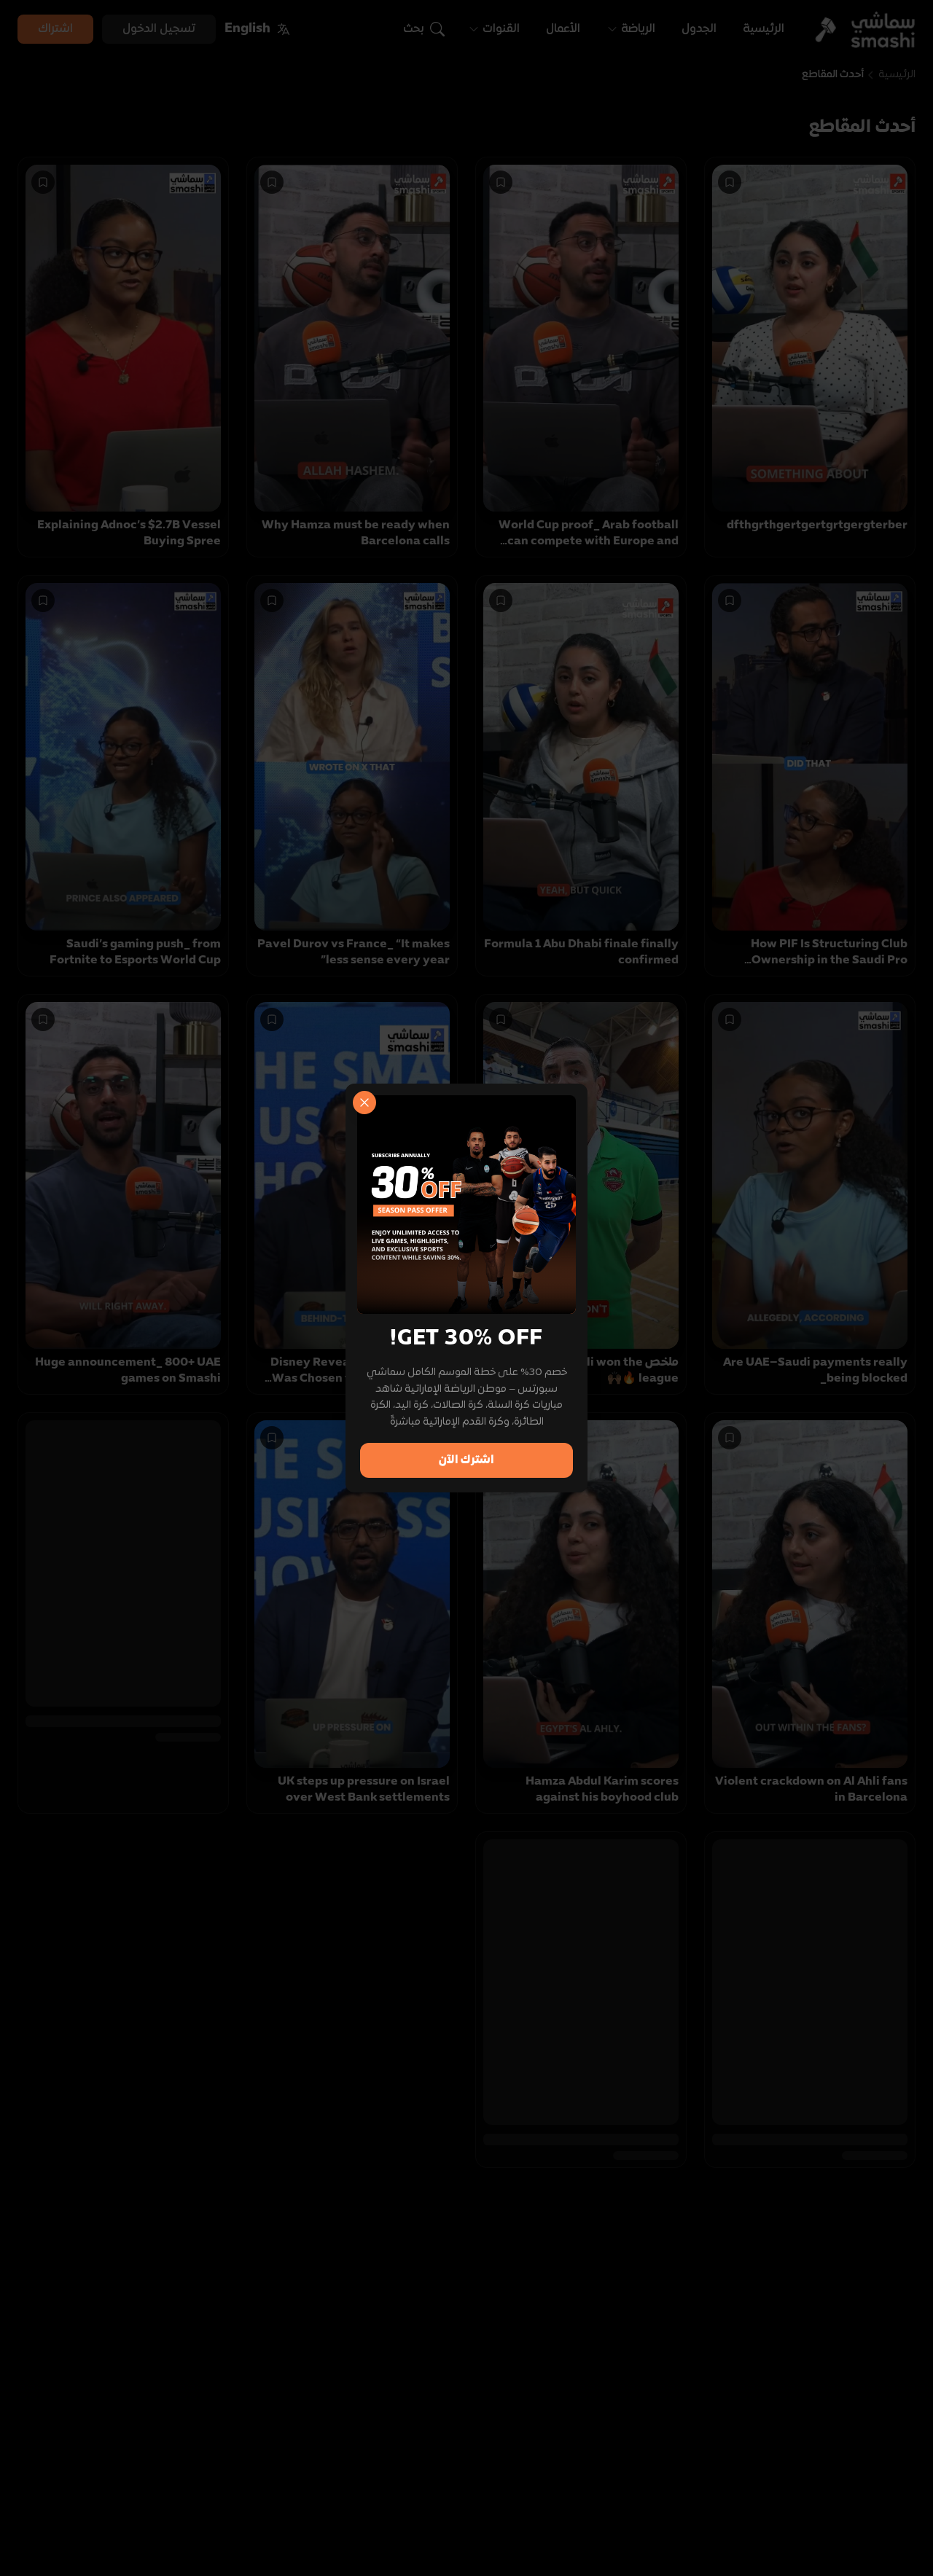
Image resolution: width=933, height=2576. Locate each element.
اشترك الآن (466, 1460)
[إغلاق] (364, 1103)
